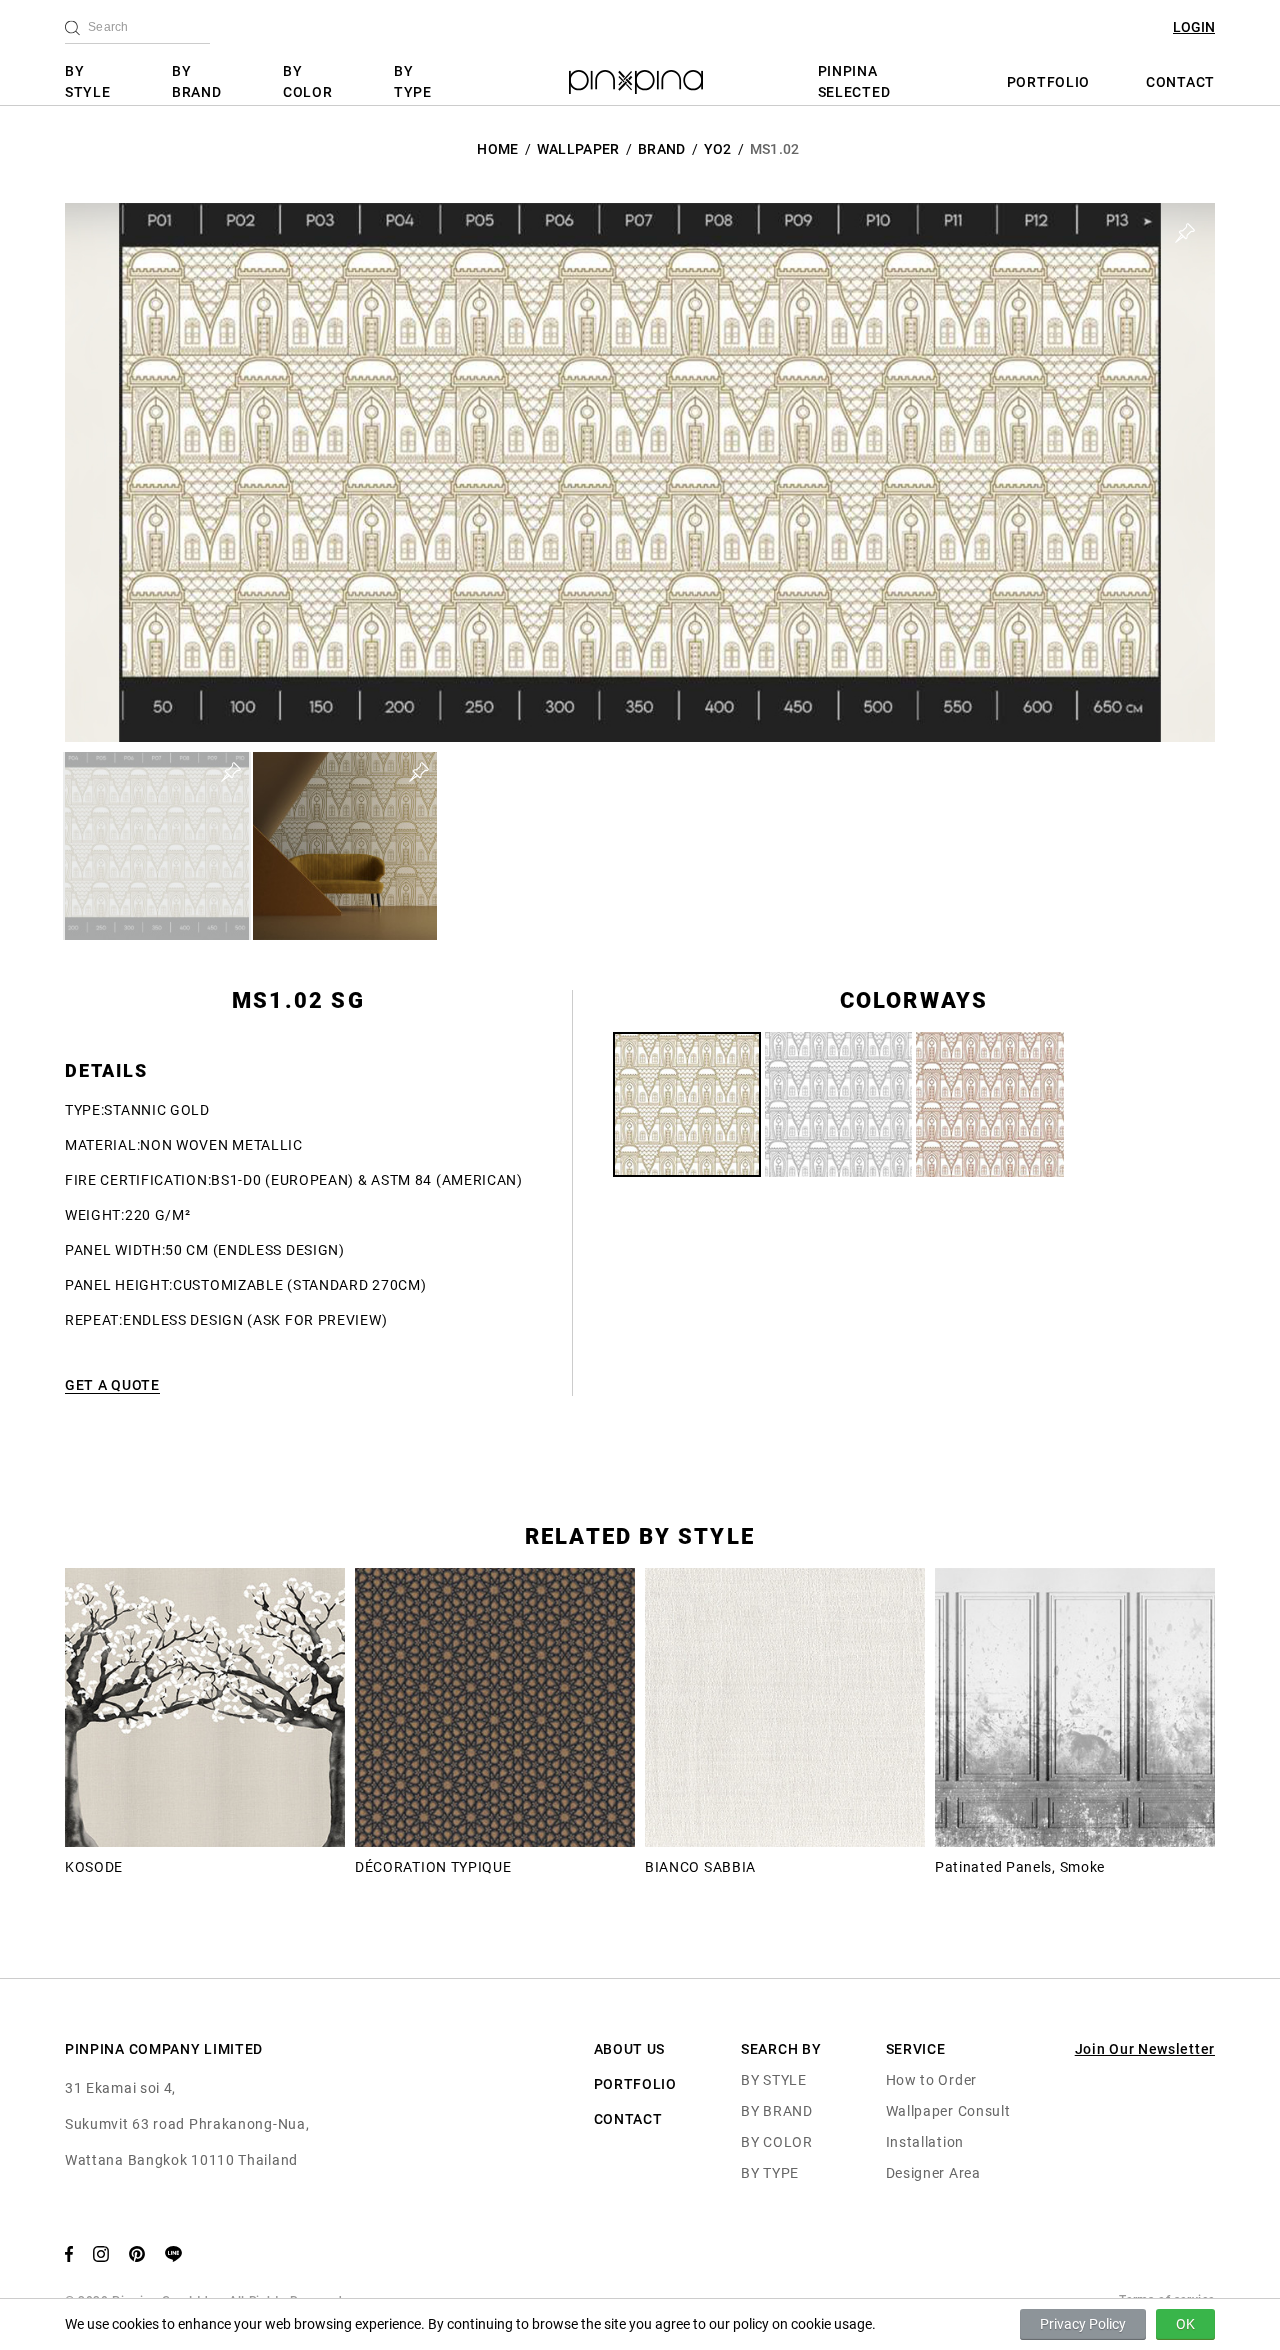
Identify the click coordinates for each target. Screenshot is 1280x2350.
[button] (157, 846)
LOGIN (1194, 27)
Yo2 (718, 149)
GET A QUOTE (112, 1385)
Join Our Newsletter (1145, 2049)
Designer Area (933, 2173)
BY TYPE (413, 81)
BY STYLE (88, 81)
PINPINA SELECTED (854, 81)
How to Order (931, 2080)
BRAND (662, 149)
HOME (497, 149)
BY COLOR (308, 81)
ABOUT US (630, 2049)
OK (1185, 2324)
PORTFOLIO (1048, 82)
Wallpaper (578, 149)
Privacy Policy (1083, 2324)
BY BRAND (197, 81)
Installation (925, 2142)
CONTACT (1180, 82)
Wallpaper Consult (948, 2111)
